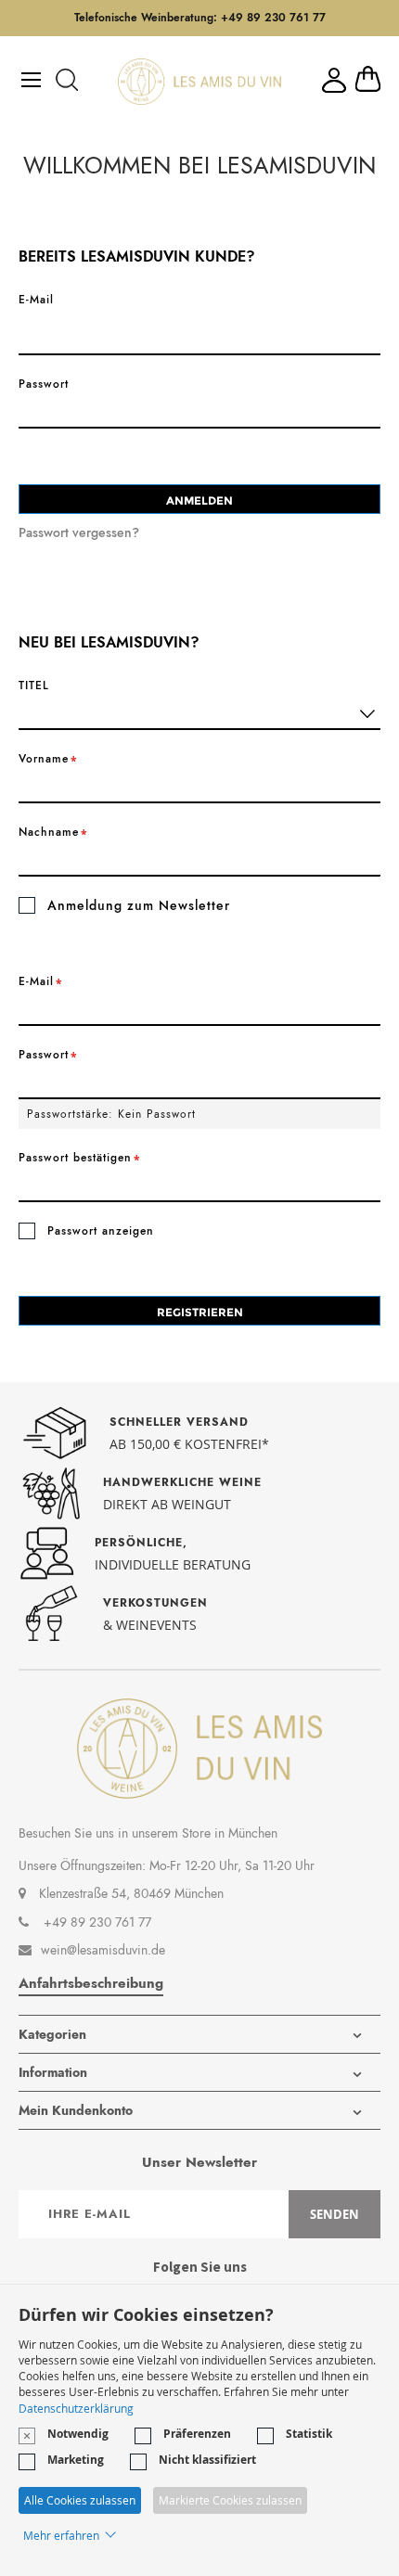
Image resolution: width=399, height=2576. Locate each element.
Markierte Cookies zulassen (230, 2500)
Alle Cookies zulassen (80, 2500)
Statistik (309, 2434)
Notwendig (78, 2434)
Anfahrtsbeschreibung (91, 1983)
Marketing (76, 2460)
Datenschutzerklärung (76, 2408)
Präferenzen (197, 2434)
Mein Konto (334, 80)
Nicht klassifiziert (207, 2460)
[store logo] (199, 82)
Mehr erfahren (61, 2535)
